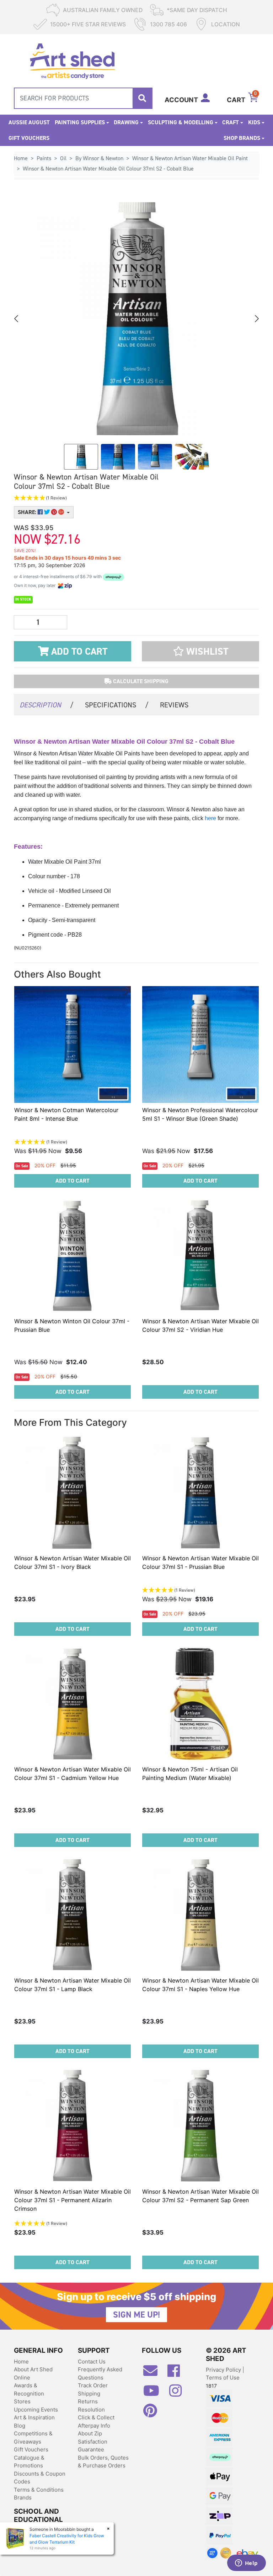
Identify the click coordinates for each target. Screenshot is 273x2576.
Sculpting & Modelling (181, 122)
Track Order (93, 2385)
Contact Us (92, 2362)
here (211, 818)
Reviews (174, 705)
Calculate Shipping (140, 681)
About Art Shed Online (33, 2373)
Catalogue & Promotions (29, 2462)
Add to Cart (78, 651)
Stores (22, 2401)
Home (21, 2362)
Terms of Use (223, 2378)
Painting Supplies (80, 122)
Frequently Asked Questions (100, 2373)
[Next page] (256, 319)
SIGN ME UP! (136, 2315)
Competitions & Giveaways (33, 2438)
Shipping (89, 2394)
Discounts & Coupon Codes (40, 2478)
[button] (94, 498)
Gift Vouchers (29, 138)
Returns (88, 2401)
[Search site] (142, 98)
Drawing (126, 122)
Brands (23, 2498)
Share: (28, 512)
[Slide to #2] (155, 457)
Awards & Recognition (29, 2389)
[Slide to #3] (192, 457)
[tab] (47, 704)
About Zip (90, 2433)
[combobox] (83, 98)
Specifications (117, 705)
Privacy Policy (224, 2370)
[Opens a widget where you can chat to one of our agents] (246, 2564)
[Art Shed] (72, 60)
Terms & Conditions (39, 2490)
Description (47, 705)
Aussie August (29, 122)
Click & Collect (96, 2417)
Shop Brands (242, 138)
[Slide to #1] (81, 457)
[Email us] (154, 2373)
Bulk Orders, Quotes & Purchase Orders (103, 2462)
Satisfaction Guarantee (93, 2446)
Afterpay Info (94, 2426)
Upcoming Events (36, 2410)
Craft (231, 122)
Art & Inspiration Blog (34, 2421)
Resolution (91, 2410)
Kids (254, 122)
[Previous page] (17, 319)
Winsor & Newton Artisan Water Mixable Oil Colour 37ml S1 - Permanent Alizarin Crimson (73, 2200)
